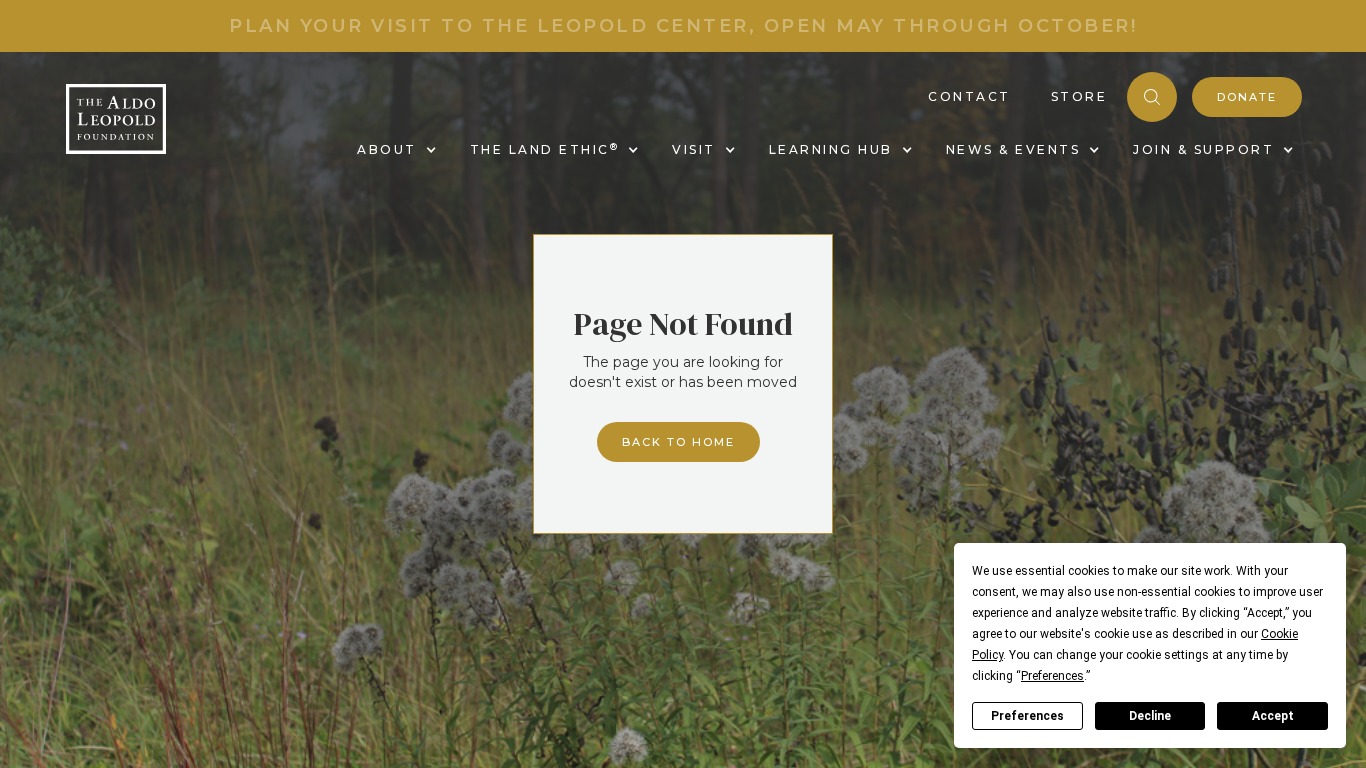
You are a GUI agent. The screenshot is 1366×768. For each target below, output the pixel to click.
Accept (1273, 716)
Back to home (678, 442)
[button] (393, 150)
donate (1247, 97)
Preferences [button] (1052, 676)
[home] (116, 119)
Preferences (1027, 716)
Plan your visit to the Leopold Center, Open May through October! (683, 26)
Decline (1150, 716)
